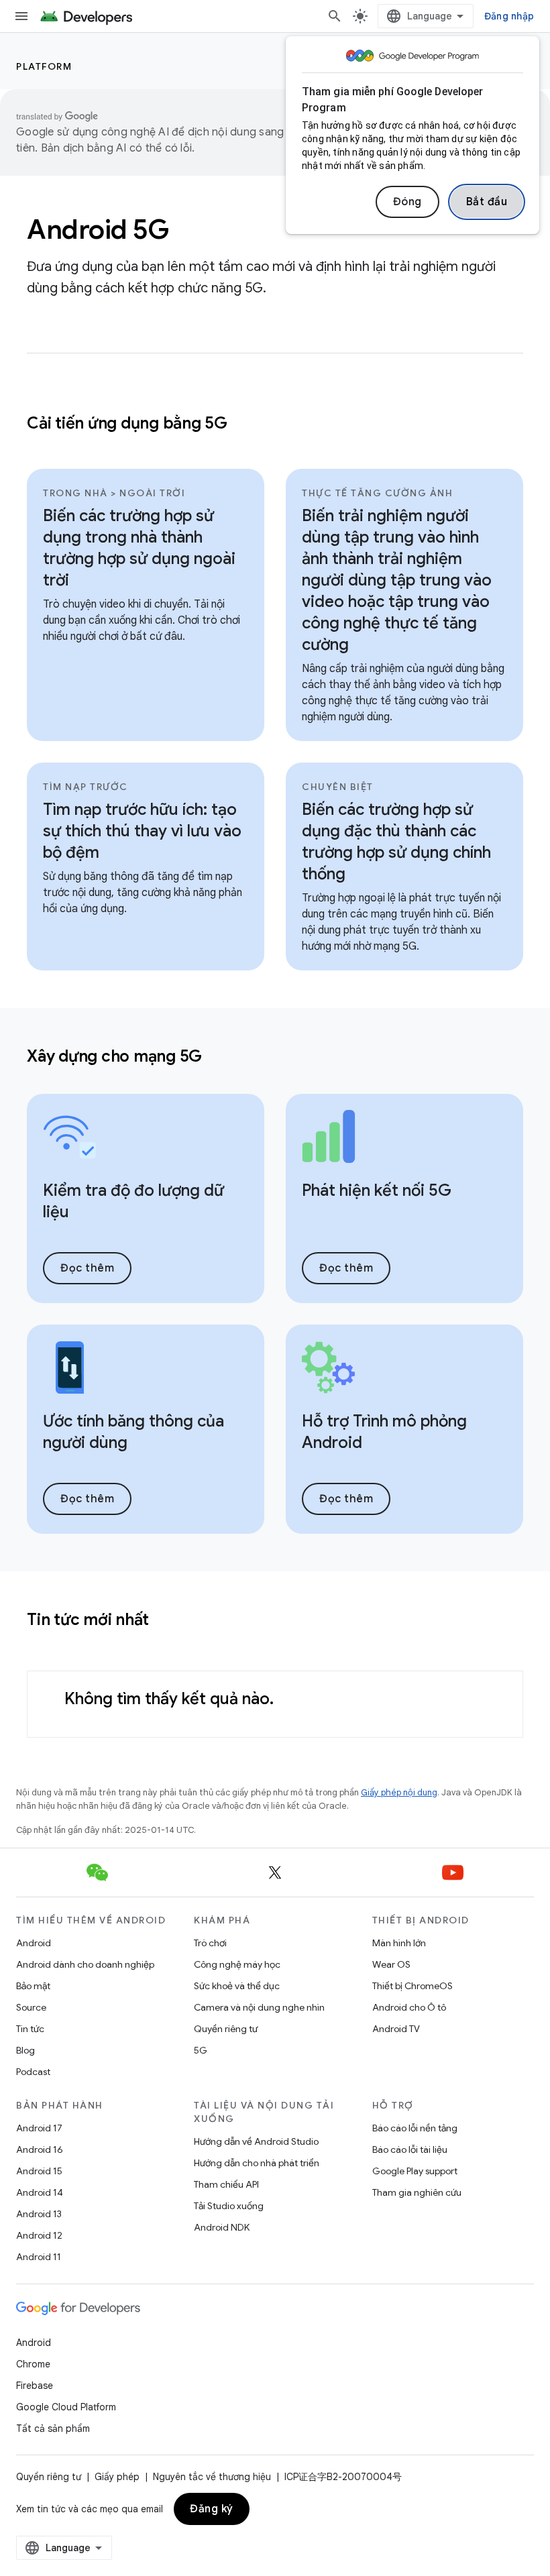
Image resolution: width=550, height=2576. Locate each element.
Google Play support (415, 2171)
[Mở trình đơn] (21, 16)
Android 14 (40, 2192)
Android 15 (39, 2171)
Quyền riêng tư (226, 2029)
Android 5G (98, 229)
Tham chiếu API (226, 2184)
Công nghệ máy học (237, 1964)
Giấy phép (117, 2477)
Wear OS (391, 1964)
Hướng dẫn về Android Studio (256, 2141)
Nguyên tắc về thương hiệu (212, 2477)
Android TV (396, 2029)
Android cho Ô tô (409, 2007)
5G (201, 2050)
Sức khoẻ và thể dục (237, 1986)
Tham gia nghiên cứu (417, 2192)
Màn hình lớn (399, 1943)
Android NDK (222, 2227)
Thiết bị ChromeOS (412, 1986)
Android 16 (40, 2149)
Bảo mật (33, 1986)
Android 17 (39, 2128)
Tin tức (30, 2029)
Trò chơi (210, 1943)
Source (31, 2007)
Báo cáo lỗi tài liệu (410, 2149)
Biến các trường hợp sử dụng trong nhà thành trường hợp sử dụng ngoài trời (139, 548)
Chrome (33, 2364)
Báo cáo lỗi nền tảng (415, 2128)
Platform (44, 66)
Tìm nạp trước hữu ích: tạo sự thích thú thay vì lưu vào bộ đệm (142, 831)
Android (34, 1943)
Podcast (33, 2072)
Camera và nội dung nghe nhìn (259, 2007)
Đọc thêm (87, 1268)
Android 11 (39, 2257)
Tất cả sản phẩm (53, 2428)
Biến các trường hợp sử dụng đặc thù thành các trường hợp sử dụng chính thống (396, 842)
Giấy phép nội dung (399, 1792)
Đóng (407, 202)
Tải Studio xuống (229, 2206)
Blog (25, 2050)
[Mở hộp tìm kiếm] (335, 16)
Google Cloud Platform (66, 2407)
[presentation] (275, 1056)
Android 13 (39, 2214)
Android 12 (39, 2235)
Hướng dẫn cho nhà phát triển (257, 2163)
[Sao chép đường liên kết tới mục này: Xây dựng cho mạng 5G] (219, 1058)
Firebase (35, 2386)
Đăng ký (212, 2509)
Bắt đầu (487, 202)
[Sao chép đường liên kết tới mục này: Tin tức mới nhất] (166, 1621)
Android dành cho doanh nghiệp (85, 1964)
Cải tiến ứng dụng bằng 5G (127, 423)
